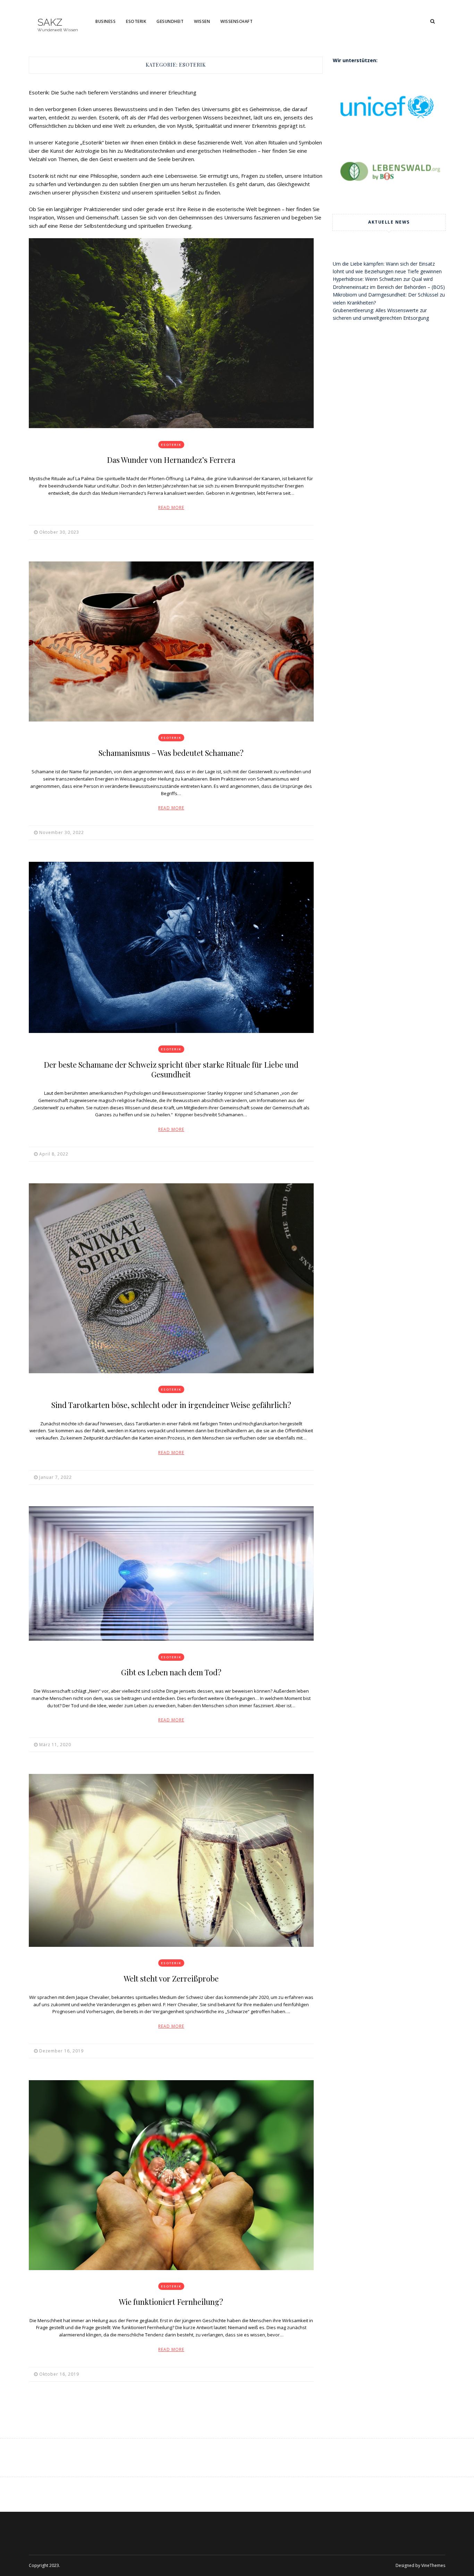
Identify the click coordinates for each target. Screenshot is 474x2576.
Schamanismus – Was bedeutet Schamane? (171, 753)
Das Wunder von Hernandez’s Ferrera (171, 460)
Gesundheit (170, 21)
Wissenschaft (236, 21)
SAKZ (50, 23)
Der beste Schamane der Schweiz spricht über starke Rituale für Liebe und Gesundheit (171, 1069)
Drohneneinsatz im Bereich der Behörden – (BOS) (389, 287)
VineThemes (433, 2565)
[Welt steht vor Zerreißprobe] (171, 1860)
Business (105, 21)
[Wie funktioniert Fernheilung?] (171, 2175)
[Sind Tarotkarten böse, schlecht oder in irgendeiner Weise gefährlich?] (171, 1278)
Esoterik (136, 21)
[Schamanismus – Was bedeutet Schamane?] (171, 641)
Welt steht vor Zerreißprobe (171, 1978)
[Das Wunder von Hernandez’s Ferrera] (171, 333)
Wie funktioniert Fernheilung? (171, 2302)
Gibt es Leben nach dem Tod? (171, 1672)
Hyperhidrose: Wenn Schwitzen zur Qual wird (383, 279)
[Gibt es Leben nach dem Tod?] (171, 1573)
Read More (171, 507)
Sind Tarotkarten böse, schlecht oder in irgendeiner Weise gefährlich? (171, 1405)
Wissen (202, 21)
